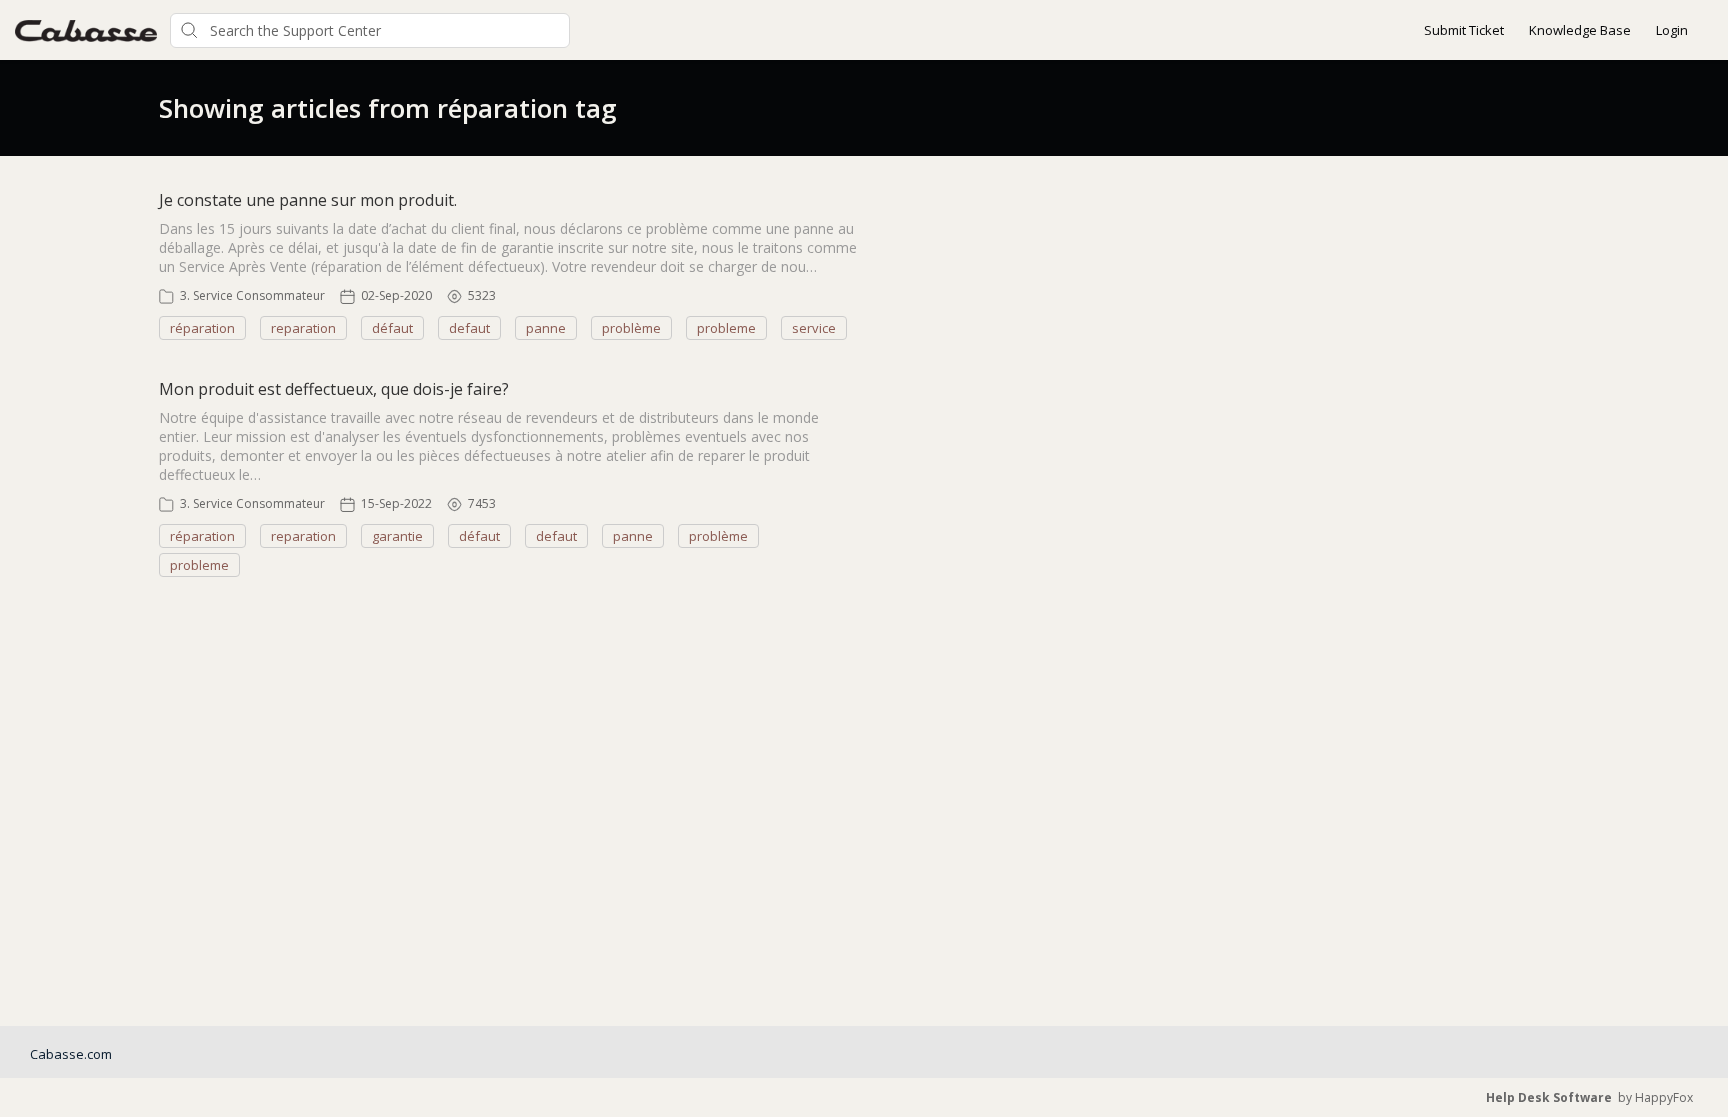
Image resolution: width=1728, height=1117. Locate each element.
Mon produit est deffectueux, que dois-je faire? (334, 389)
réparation (202, 328)
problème (631, 328)
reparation (303, 328)
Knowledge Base (1580, 30)
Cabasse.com (71, 1054)
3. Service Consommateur (252, 295)
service (814, 328)
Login (1672, 30)
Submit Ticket (1464, 30)
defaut (469, 328)
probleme (726, 328)
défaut (392, 328)
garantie (397, 536)
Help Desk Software (1549, 1097)
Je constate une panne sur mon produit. (308, 200)
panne (546, 328)
